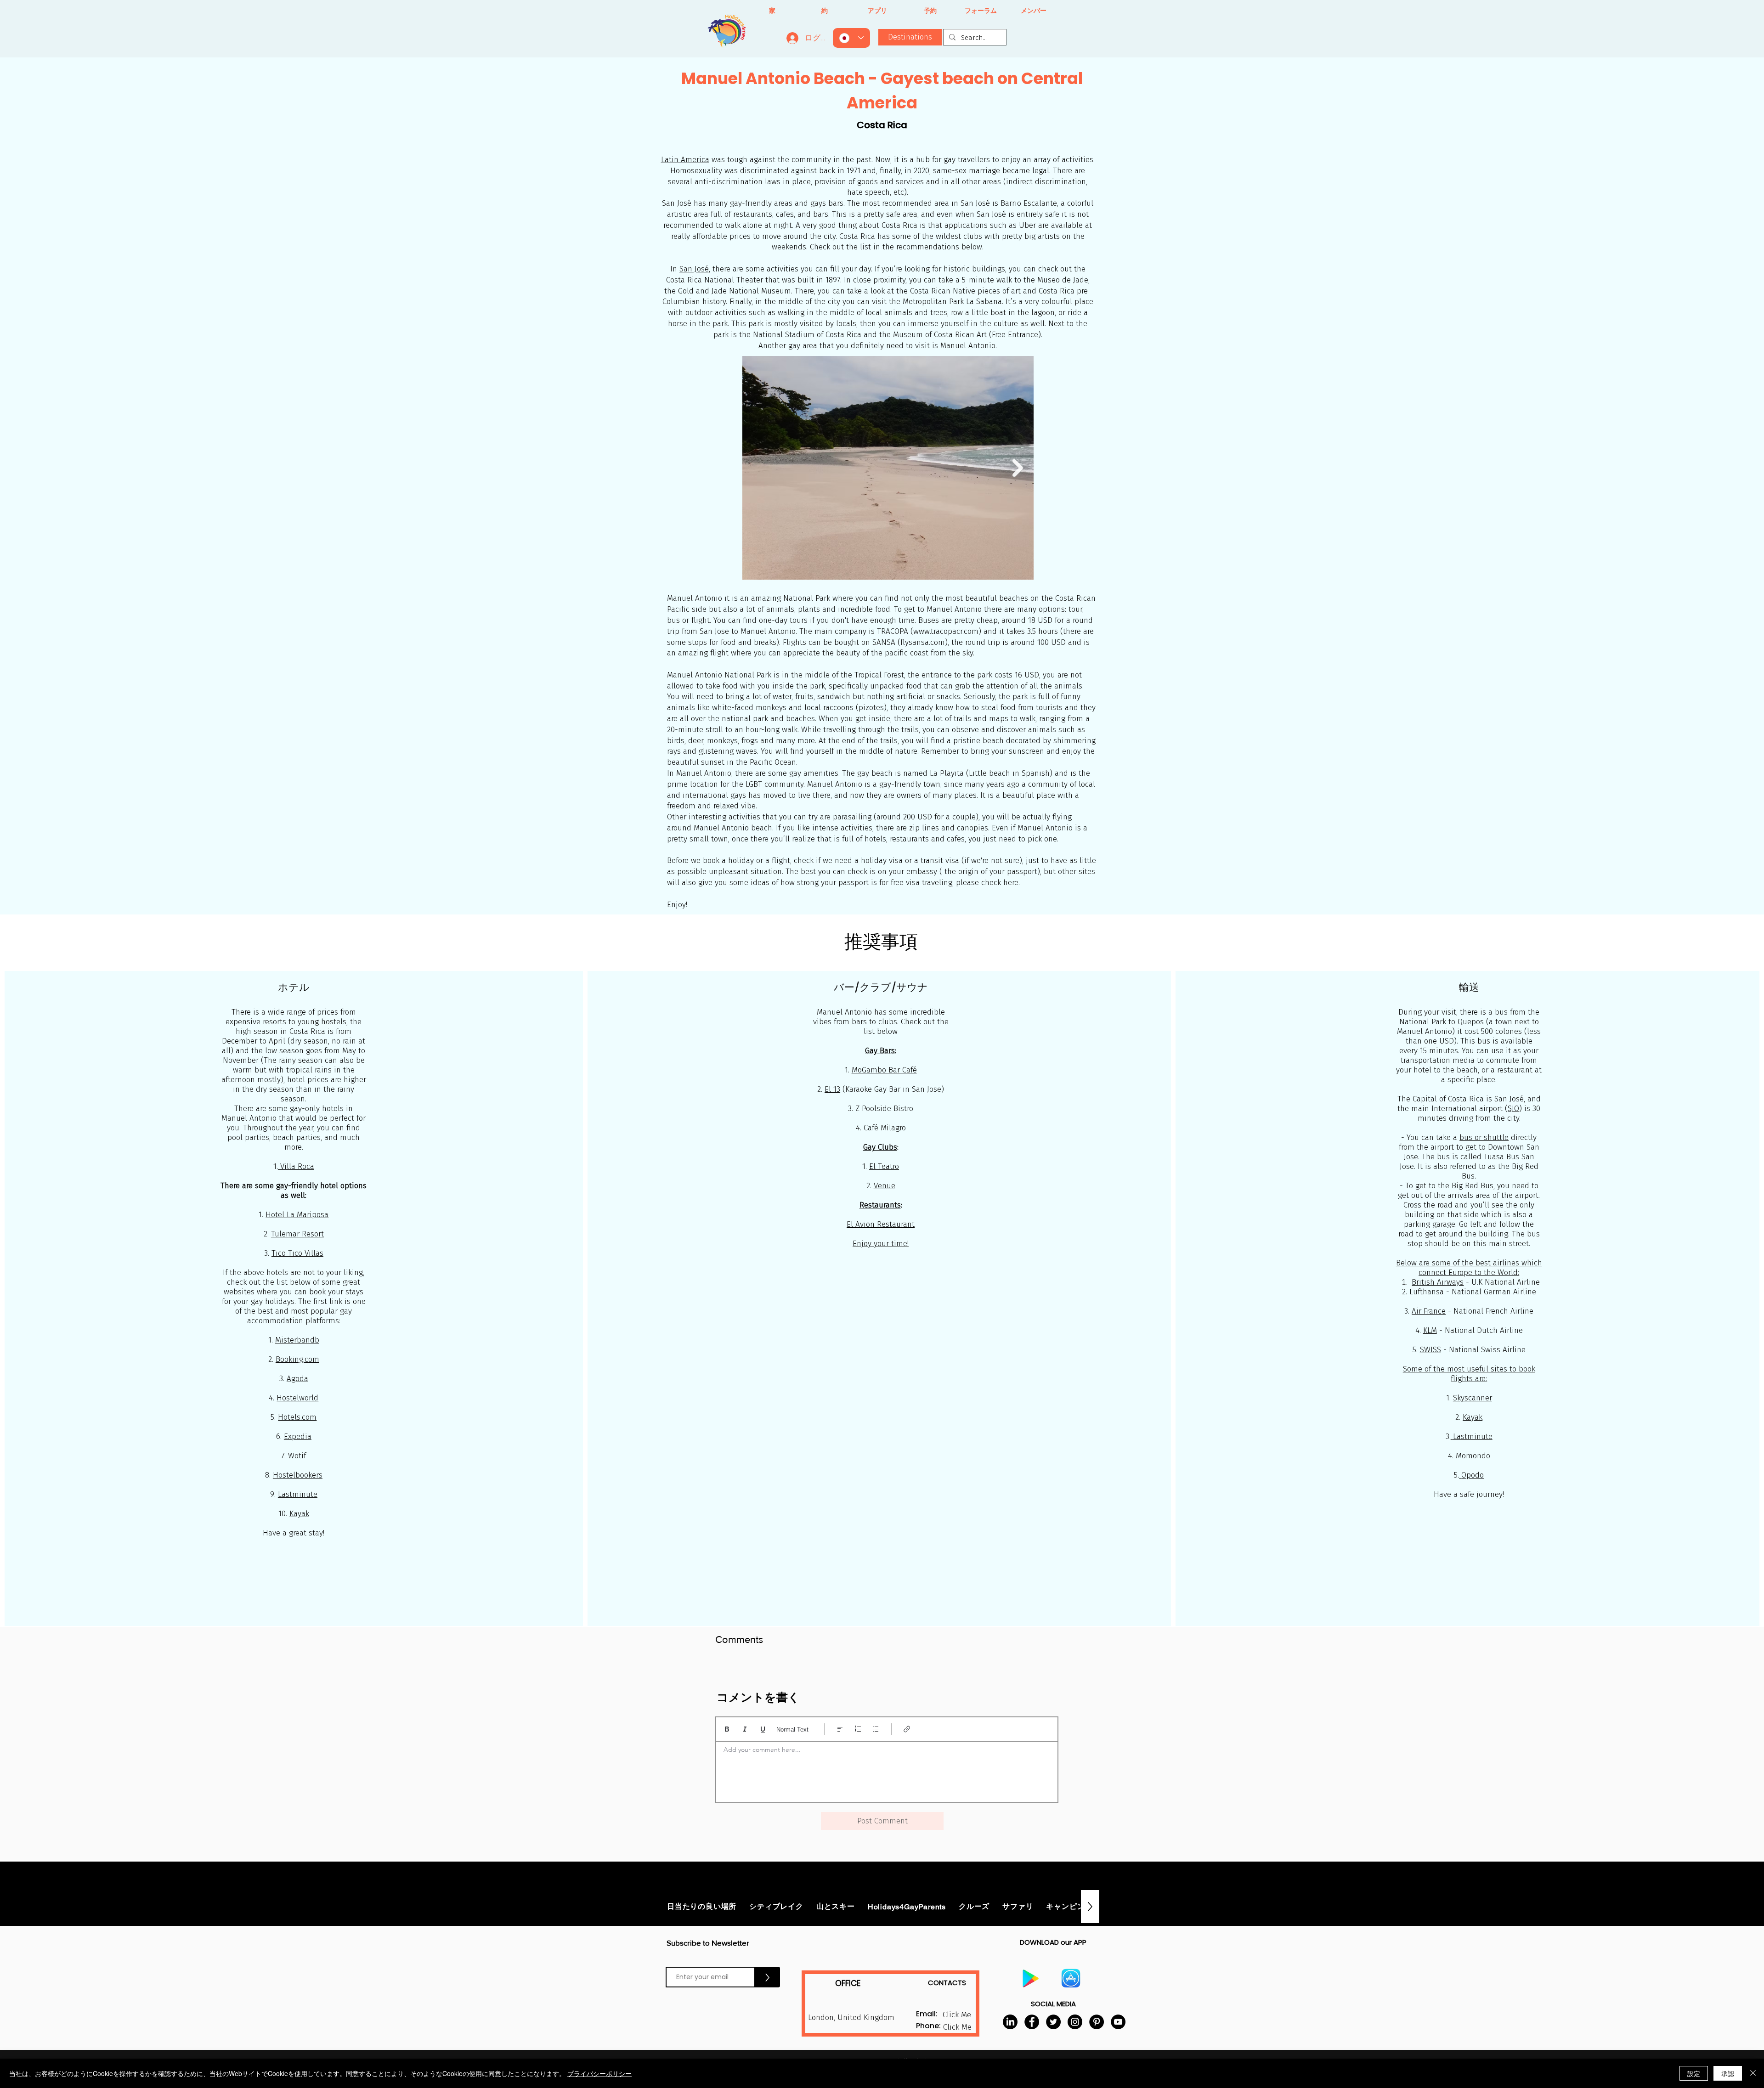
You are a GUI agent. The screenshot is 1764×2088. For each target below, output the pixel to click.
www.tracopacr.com (946, 631)
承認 (1728, 2073)
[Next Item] (1018, 468)
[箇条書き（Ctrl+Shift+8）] (876, 1729)
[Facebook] (1032, 2022)
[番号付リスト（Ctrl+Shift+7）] (858, 1729)
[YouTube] (1118, 2022)
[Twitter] (1053, 2022)
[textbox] (887, 1769)
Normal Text (792, 1730)
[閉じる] (1753, 2073)
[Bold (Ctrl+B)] (727, 1729)
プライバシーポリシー (599, 2073)
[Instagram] (1075, 2022)
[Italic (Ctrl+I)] (745, 1729)
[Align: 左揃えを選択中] (840, 1729)
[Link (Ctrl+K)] (907, 1729)
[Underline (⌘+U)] (763, 1729)
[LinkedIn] (1010, 2022)
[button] (957, 2027)
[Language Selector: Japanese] (851, 38)
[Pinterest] (1097, 2022)
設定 (1694, 2073)
